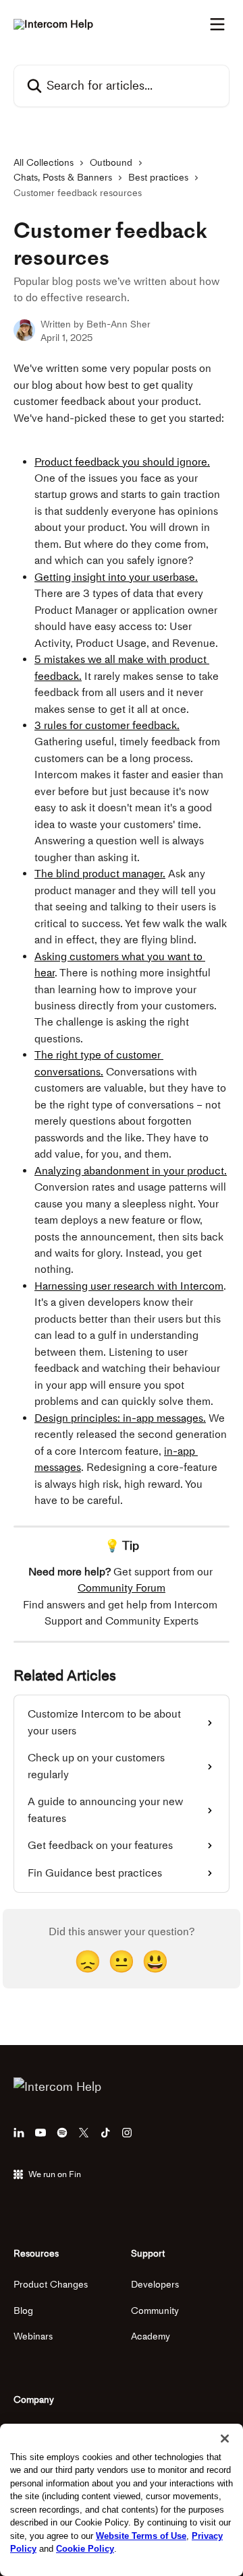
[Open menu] (217, 24)
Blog (23, 2311)
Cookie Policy (85, 2549)
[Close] (225, 2439)
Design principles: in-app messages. (120, 1418)
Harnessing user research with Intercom (129, 1286)
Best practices (158, 178)
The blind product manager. (100, 874)
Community (155, 2311)
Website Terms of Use (141, 2536)
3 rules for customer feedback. (107, 725)
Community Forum (122, 1588)
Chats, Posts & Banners (63, 178)
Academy (151, 2336)
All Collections (44, 163)
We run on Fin (55, 2174)
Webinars (33, 2336)
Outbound (111, 163)
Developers (155, 2285)
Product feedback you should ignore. (122, 462)
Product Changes (51, 2285)
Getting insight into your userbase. (116, 577)
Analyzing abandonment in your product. (131, 1171)
